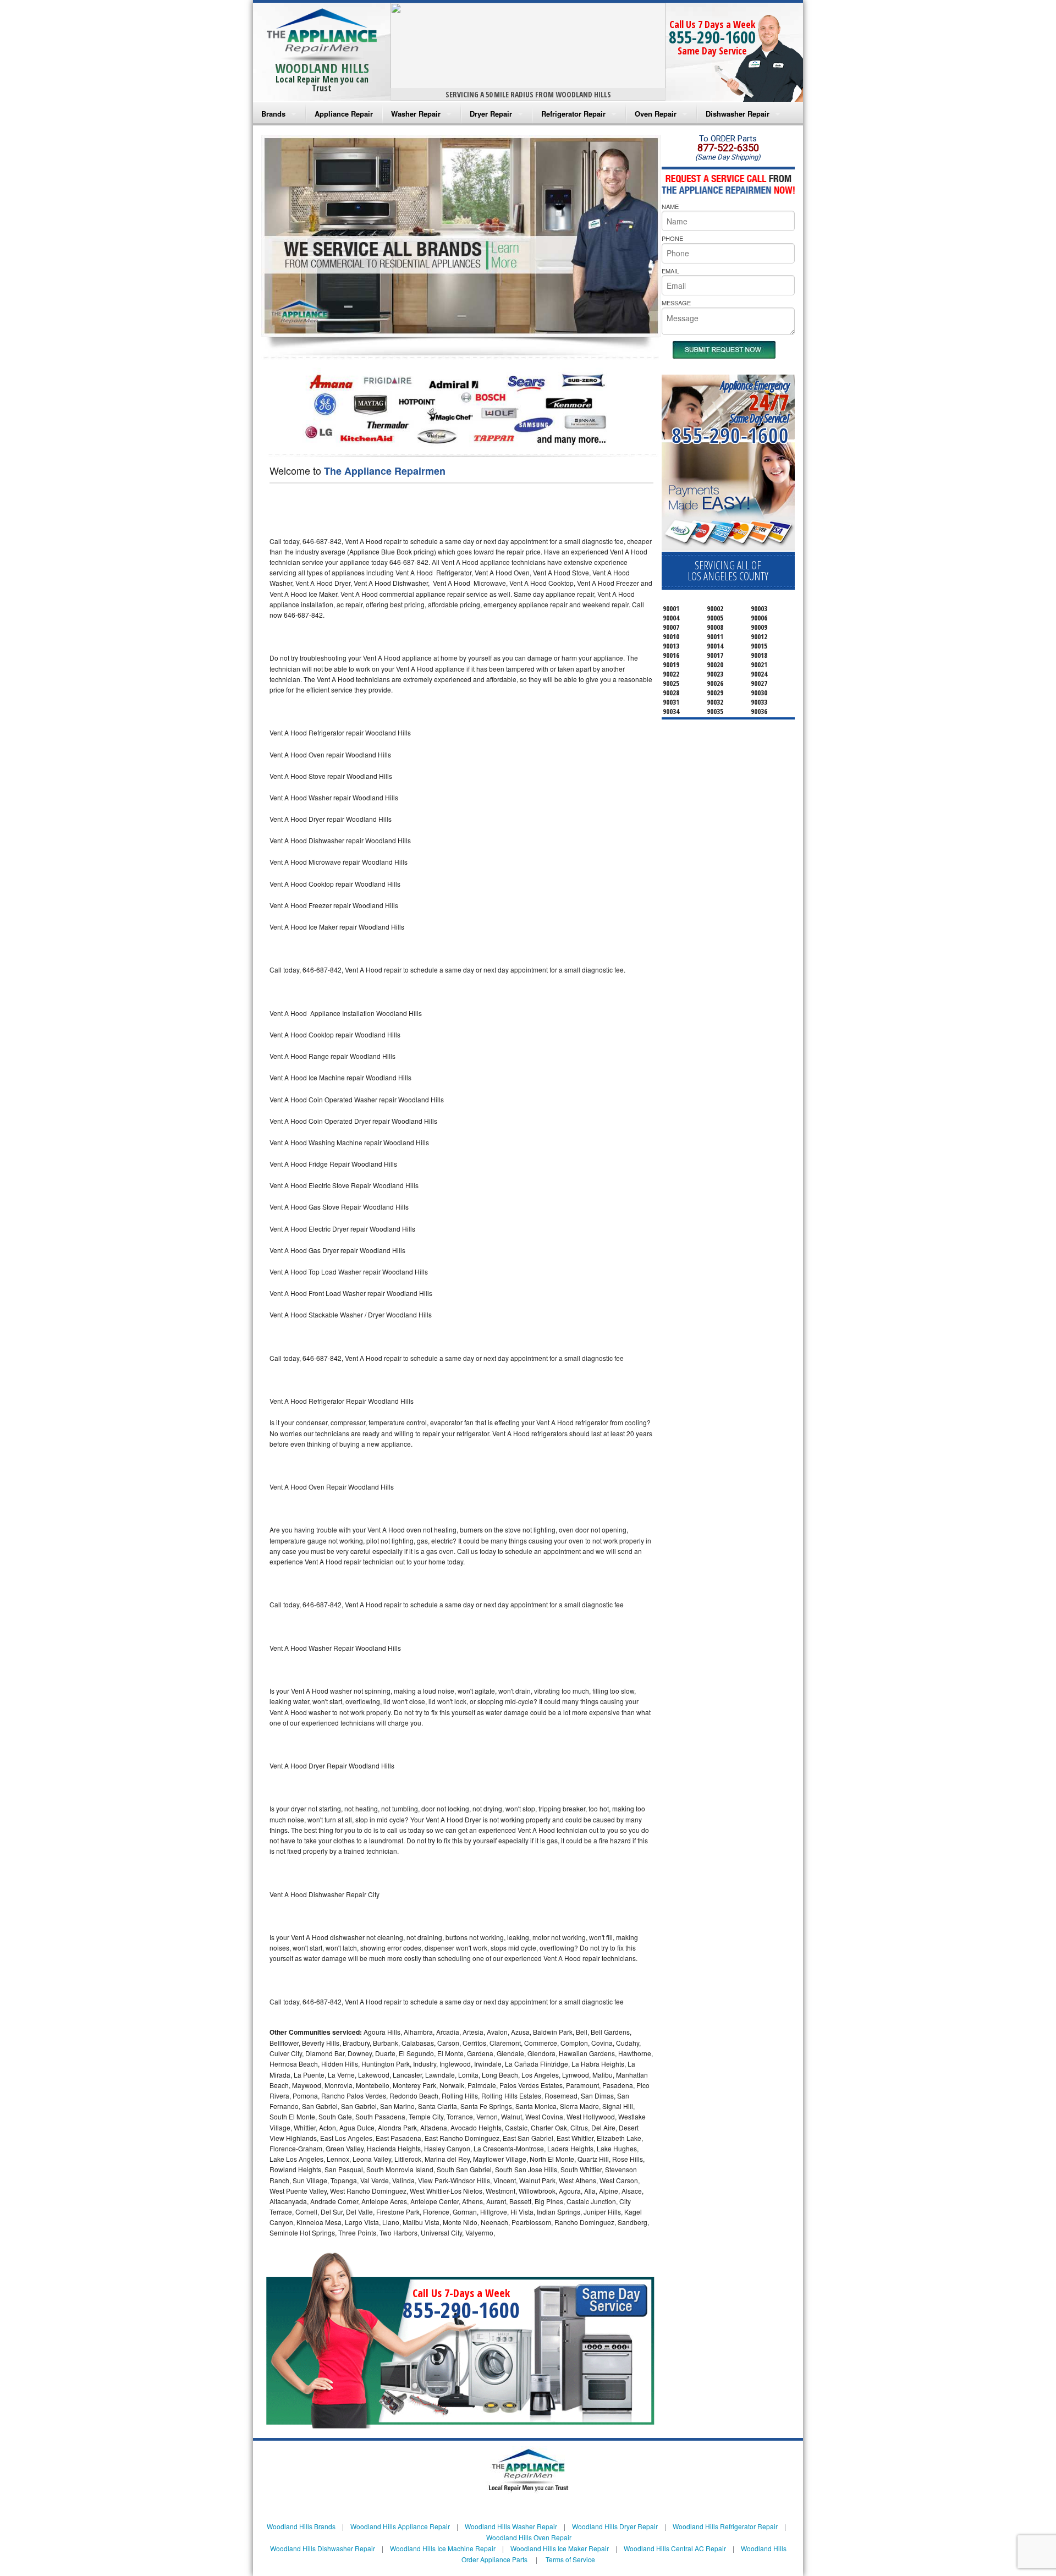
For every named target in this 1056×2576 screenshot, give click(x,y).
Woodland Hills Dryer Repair (615, 2526)
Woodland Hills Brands (301, 2526)
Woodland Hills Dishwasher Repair (323, 2548)
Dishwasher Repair (738, 114)
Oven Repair (656, 114)
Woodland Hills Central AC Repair (675, 2548)
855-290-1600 (712, 37)
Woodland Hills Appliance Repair (400, 2526)
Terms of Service (570, 2559)
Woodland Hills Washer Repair (511, 2526)
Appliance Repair (344, 114)
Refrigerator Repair (573, 114)
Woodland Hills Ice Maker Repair (560, 2548)
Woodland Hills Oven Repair (529, 2537)
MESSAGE (676, 303)
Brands (273, 114)
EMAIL (670, 271)
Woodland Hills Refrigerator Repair (725, 2526)
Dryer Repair (491, 114)
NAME (670, 206)
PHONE (672, 238)
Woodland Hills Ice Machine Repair (443, 2548)
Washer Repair (416, 114)
